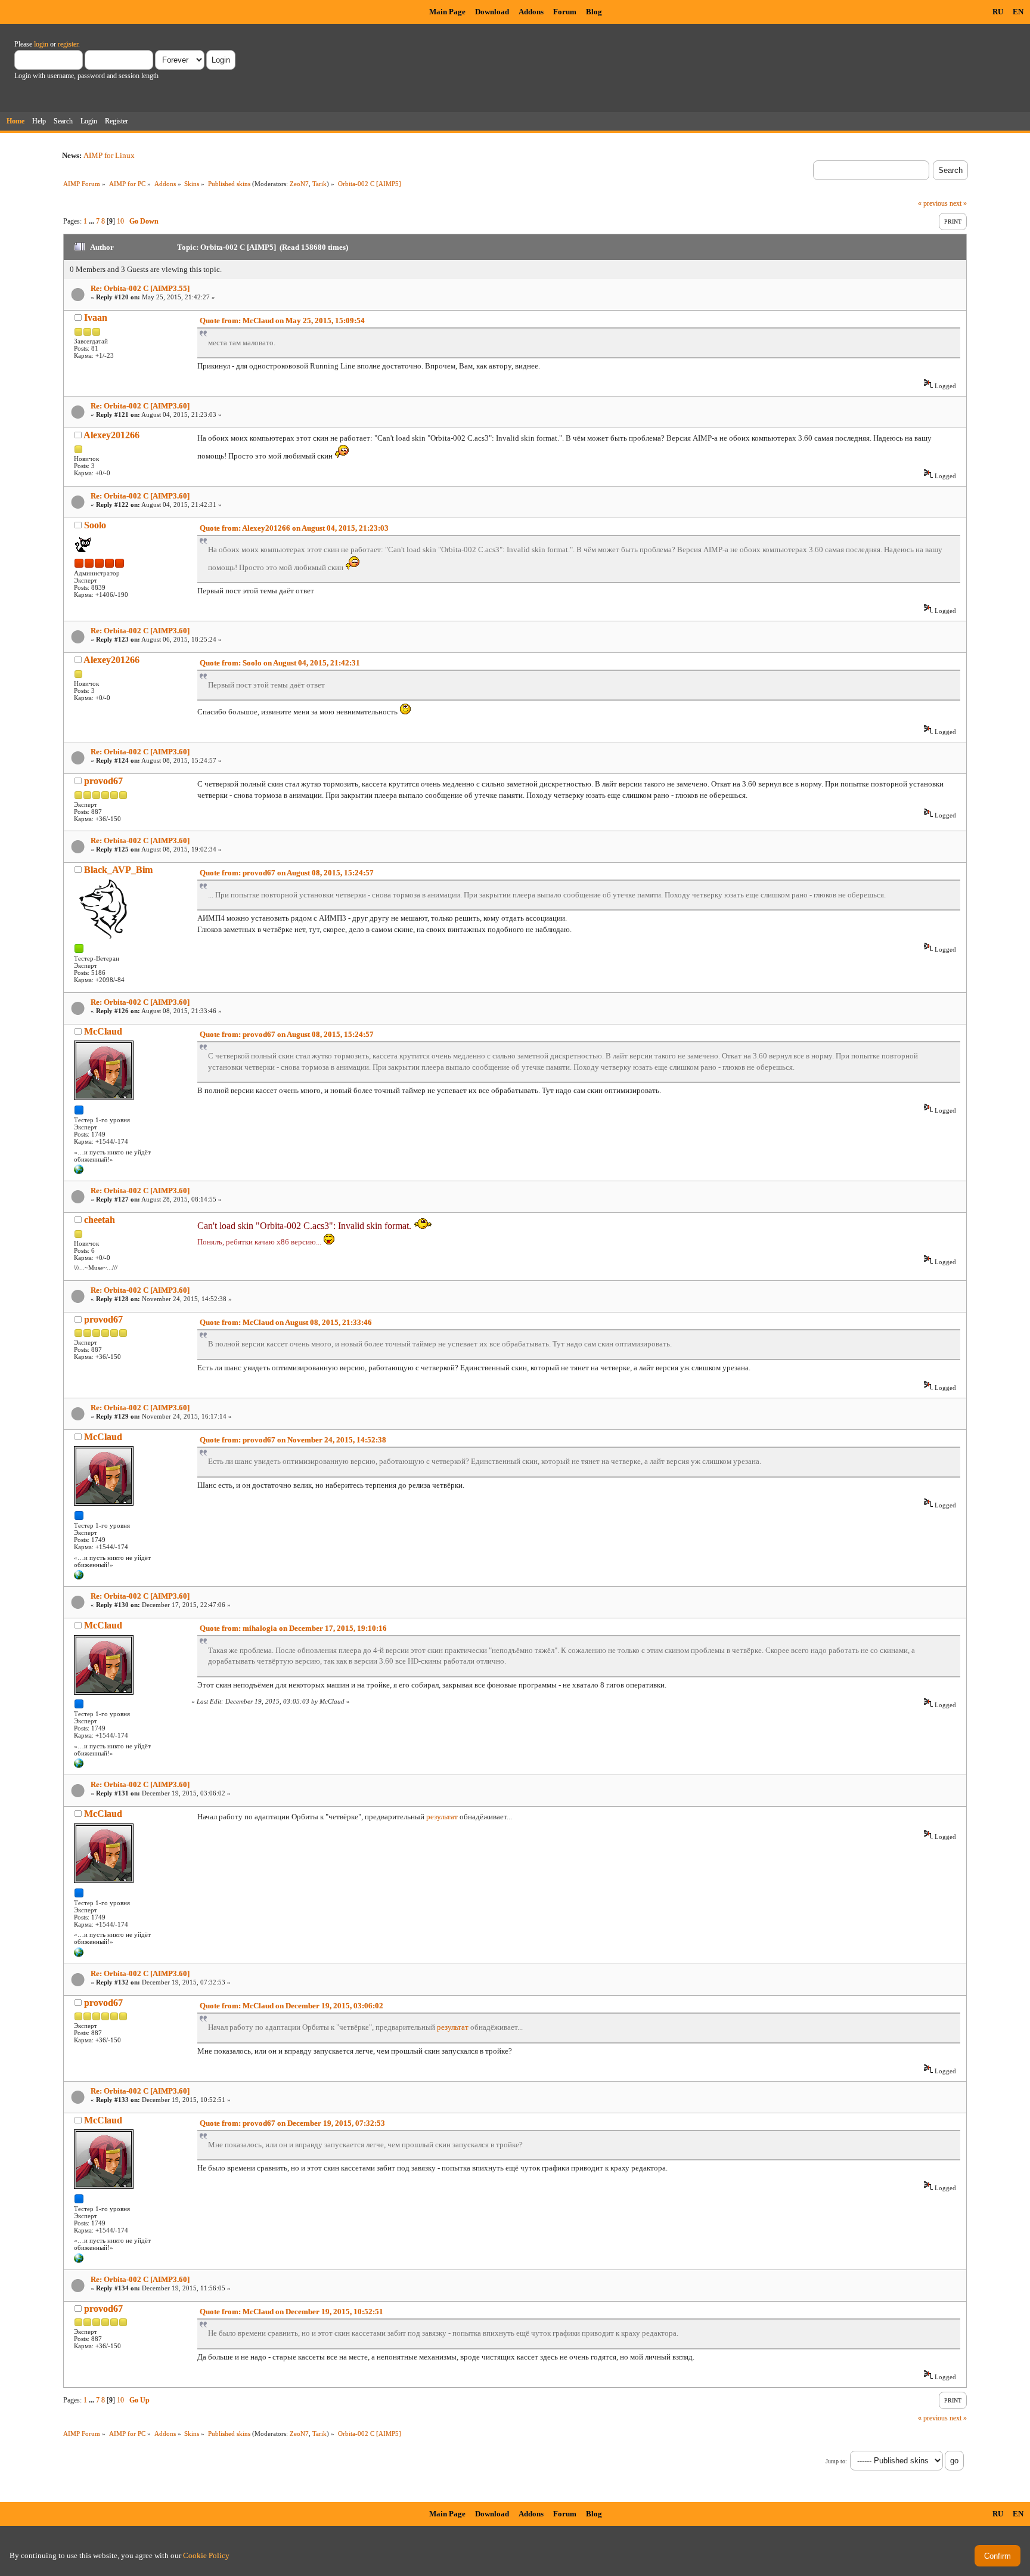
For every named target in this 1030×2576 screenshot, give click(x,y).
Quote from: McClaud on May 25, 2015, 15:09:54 (282, 321)
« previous (933, 203)
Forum (565, 12)
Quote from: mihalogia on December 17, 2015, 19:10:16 (293, 1628)
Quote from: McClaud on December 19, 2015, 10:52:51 (291, 2312)
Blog (594, 12)
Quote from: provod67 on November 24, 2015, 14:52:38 (293, 1440)
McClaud (103, 1031)
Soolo (95, 525)
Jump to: (836, 2461)
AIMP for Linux (109, 155)
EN (1018, 12)
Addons (531, 12)
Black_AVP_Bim (118, 870)
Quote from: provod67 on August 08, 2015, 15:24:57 (287, 873)
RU (998, 12)
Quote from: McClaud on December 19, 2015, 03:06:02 (291, 2006)
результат (442, 1817)
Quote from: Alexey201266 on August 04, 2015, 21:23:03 (294, 528)
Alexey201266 (111, 435)
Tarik (319, 184)
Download (492, 12)
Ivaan (96, 318)
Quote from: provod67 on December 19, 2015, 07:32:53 (292, 2123)
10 (120, 221)
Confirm (998, 2556)
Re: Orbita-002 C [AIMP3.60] (140, 406)
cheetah (100, 1220)
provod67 (103, 781)
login (41, 44)
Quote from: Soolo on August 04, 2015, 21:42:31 (280, 663)
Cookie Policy (206, 2555)
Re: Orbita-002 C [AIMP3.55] (140, 288)
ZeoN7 (299, 184)
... (92, 221)
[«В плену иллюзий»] (79, 1172)
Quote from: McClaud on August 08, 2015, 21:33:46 (286, 1322)
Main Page (447, 12)
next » (958, 203)
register (68, 44)
